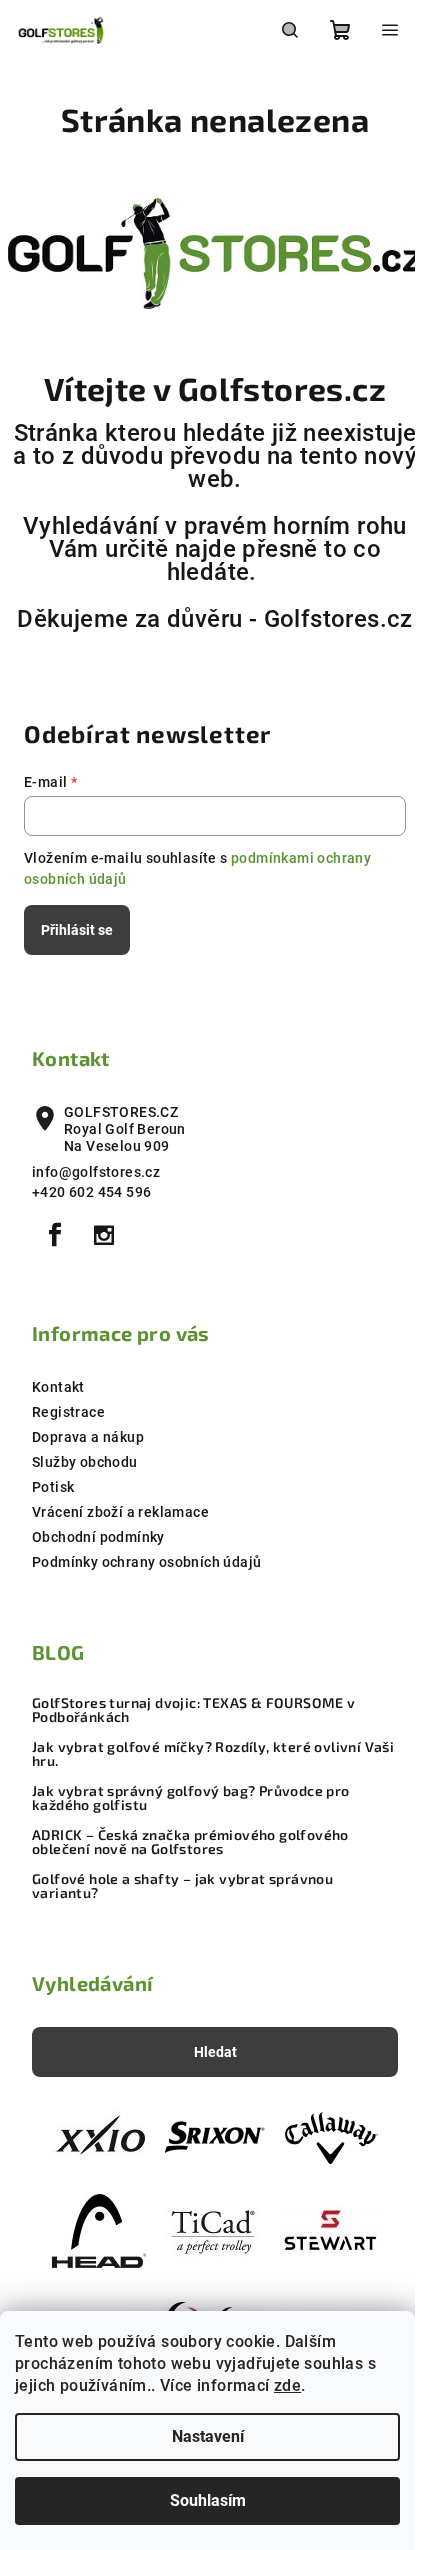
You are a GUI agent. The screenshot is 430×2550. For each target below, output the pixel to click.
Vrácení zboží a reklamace (120, 1512)
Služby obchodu (85, 1462)
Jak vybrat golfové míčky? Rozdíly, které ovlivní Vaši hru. (213, 1754)
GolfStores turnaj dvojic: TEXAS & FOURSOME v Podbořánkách (194, 1710)
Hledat (215, 2052)
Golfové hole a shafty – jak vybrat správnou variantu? (182, 1886)
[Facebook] (55, 1235)
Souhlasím (208, 2500)
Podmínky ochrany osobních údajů (146, 1562)
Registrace (68, 1412)
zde (287, 2385)
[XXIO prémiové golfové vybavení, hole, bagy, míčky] (99, 2137)
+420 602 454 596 (91, 1192)
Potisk (53, 1487)
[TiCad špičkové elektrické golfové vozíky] (215, 2230)
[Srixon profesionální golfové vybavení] (215, 2137)
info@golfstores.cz (96, 1172)
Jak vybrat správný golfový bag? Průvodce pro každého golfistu (191, 1798)
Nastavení (208, 2436)
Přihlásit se (77, 930)
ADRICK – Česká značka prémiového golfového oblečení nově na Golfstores (190, 1842)
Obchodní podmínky (98, 1537)
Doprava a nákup (88, 1437)
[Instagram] (104, 1235)
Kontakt (58, 1387)
